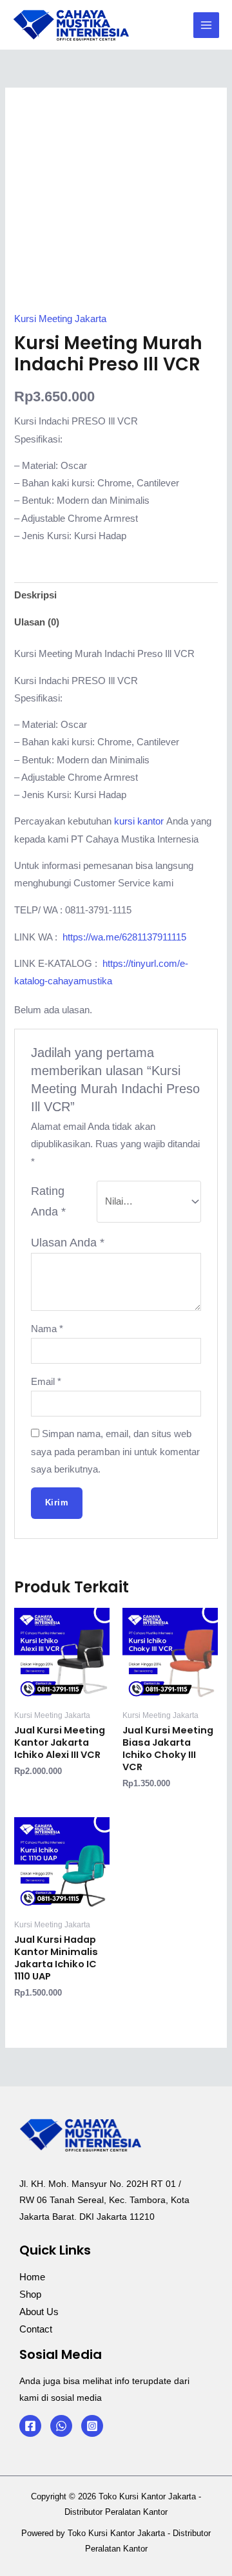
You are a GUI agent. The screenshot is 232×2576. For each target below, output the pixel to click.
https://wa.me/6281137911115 (124, 937)
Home (32, 2277)
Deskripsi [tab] (35, 595)
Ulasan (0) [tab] (37, 622)
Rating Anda (48, 1202)
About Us (39, 2312)
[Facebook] (30, 2426)
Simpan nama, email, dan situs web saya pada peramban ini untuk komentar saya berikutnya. (115, 1451)
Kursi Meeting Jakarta (60, 319)
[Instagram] (92, 2426)
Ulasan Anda (68, 1243)
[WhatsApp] (61, 2426)
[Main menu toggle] (206, 25)
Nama (47, 1329)
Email (46, 1382)
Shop (30, 2295)
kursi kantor (140, 821)
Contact (36, 2329)
